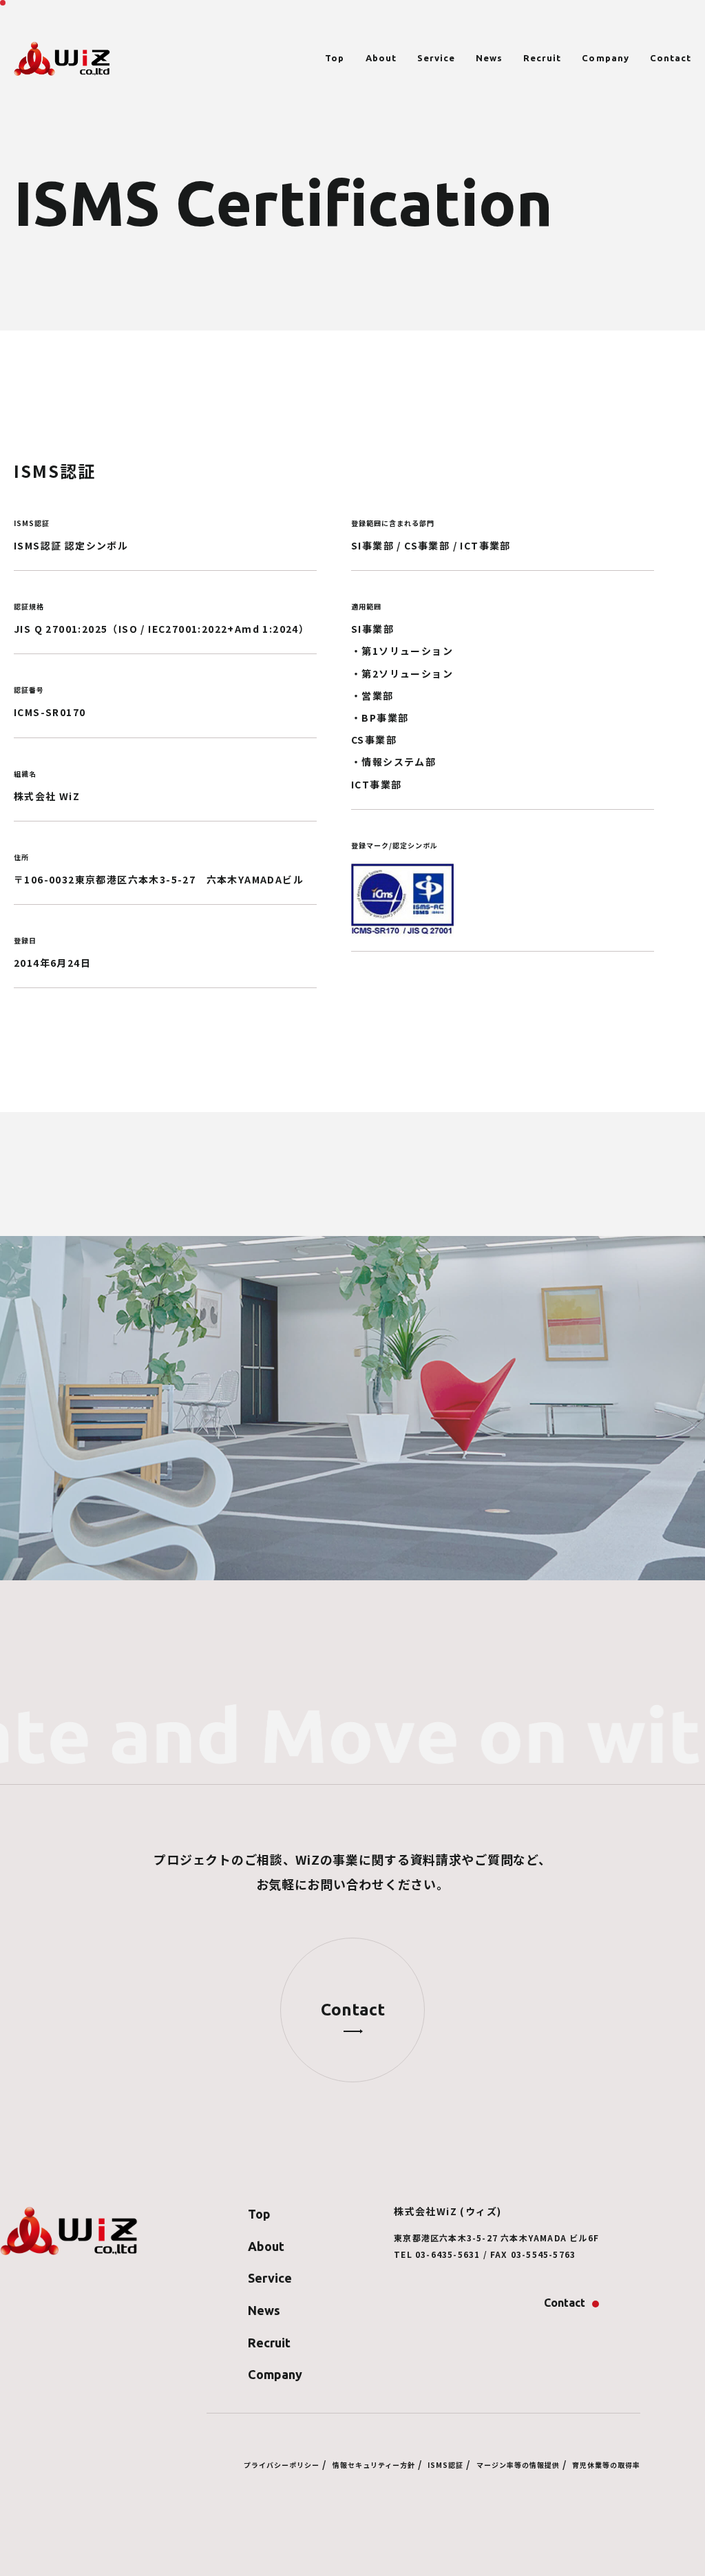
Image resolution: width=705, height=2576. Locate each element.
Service (436, 58)
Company (605, 58)
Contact (671, 58)
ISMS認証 (445, 2465)
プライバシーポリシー (282, 2465)
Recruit (542, 58)
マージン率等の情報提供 (518, 2465)
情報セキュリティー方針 (374, 2465)
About (381, 58)
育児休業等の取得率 (606, 2465)
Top (335, 58)
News (489, 58)
